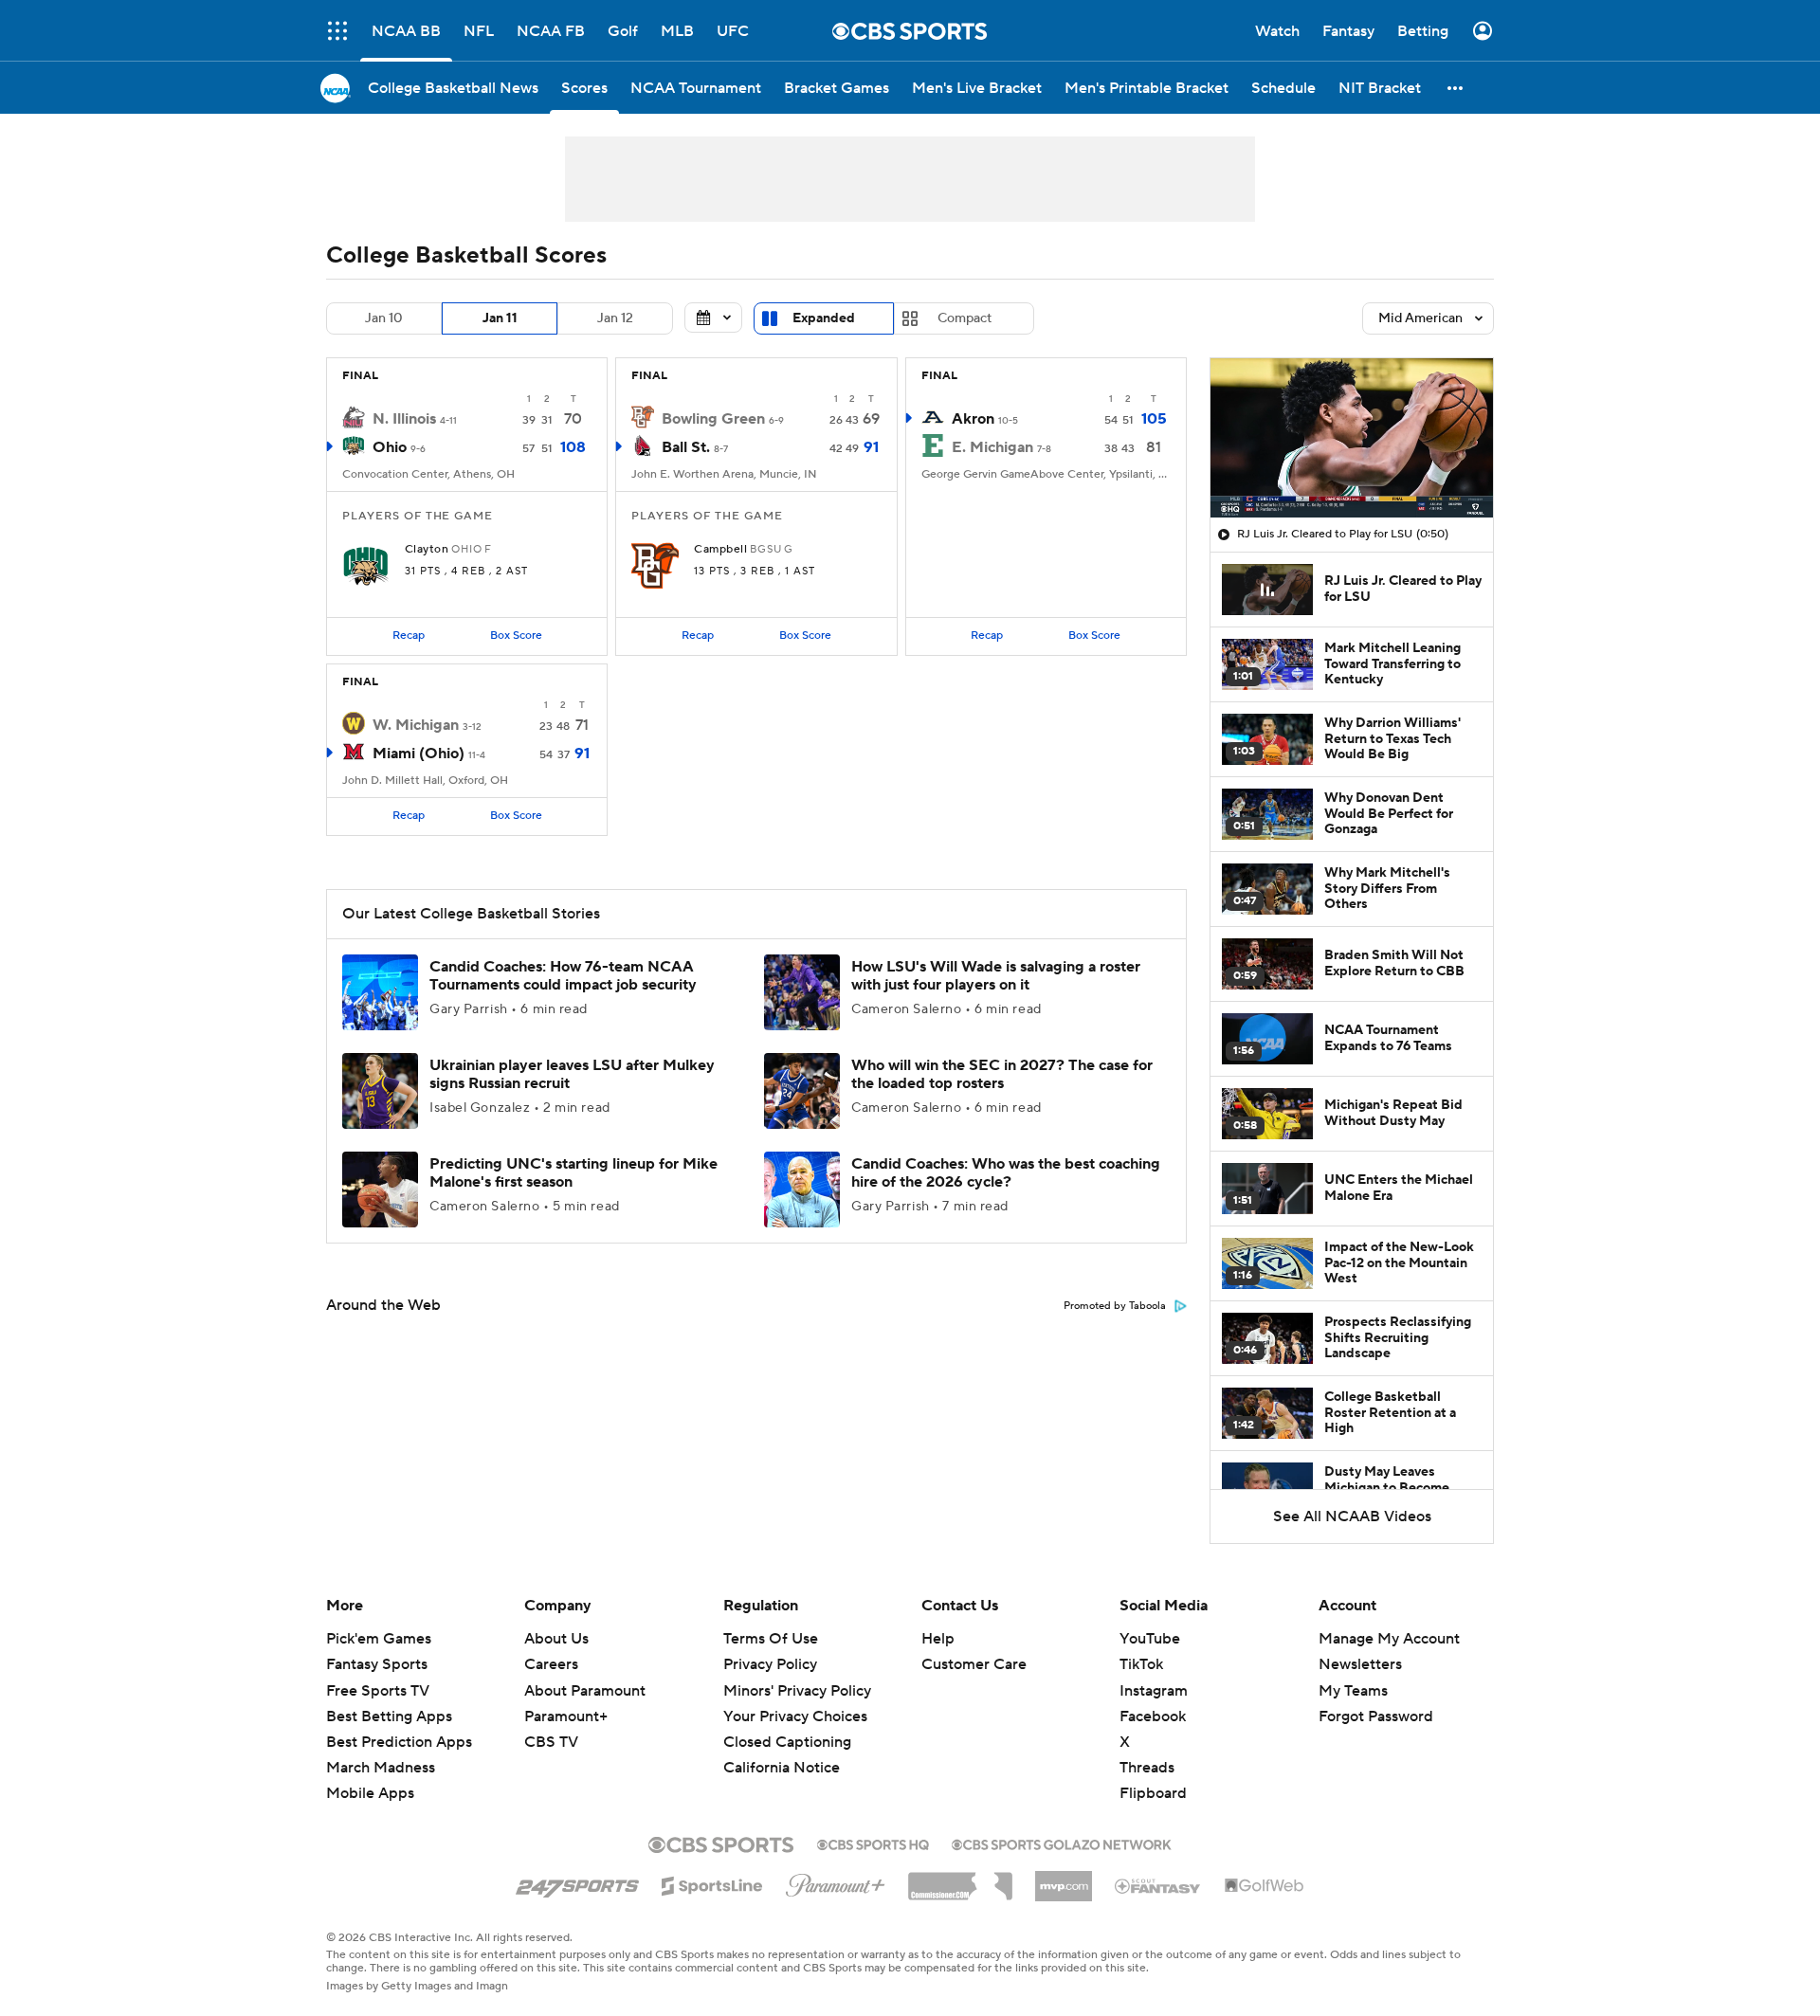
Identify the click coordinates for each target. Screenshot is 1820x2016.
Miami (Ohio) (419, 754)
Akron (973, 419)
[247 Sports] (577, 1882)
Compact (965, 318)
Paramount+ (566, 1716)
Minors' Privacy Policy (797, 1691)
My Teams (1353, 1691)
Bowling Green (713, 419)
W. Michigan (416, 725)
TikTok (1141, 1664)
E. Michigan (992, 447)
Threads (1147, 1768)
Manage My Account (1389, 1639)
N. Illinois (404, 419)
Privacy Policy (770, 1664)
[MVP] (1064, 1879)
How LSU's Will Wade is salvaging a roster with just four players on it (996, 976)
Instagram (1154, 1691)
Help (938, 1639)
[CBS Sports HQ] (873, 1843)
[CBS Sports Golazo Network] (1062, 1843)
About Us (556, 1639)
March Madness (381, 1768)
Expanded (824, 318)
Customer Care (974, 1664)
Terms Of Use (771, 1639)
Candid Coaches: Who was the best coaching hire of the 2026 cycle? (1006, 1173)
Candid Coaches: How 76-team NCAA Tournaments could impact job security (563, 976)
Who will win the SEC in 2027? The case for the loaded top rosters (1002, 1074)
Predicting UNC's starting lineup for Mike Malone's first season (573, 1173)
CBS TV (551, 1742)
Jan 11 (500, 318)
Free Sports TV (378, 1691)
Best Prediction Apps (399, 1742)
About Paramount (585, 1691)
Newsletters (1360, 1664)
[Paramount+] (836, 1881)
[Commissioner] (960, 1880)
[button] (337, 31)
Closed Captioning (787, 1742)
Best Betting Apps (389, 1716)
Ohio (390, 447)
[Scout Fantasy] (1158, 1885)
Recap (409, 636)
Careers (551, 1664)
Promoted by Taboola (1115, 1306)
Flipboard (1153, 1793)
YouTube (1150, 1639)
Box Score (516, 636)
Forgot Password (1376, 1716)
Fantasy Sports (377, 1664)
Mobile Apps (370, 1793)
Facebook (1153, 1716)
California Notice (782, 1768)
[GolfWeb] (1265, 1886)
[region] (1352, 438)
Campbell (720, 550)
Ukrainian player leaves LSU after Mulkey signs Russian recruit (572, 1074)
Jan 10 (384, 318)
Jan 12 (615, 318)
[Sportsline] (712, 1883)
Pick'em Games (379, 1639)
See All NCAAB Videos (1352, 1517)
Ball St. (686, 447)
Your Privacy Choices (795, 1716)
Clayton (427, 550)
